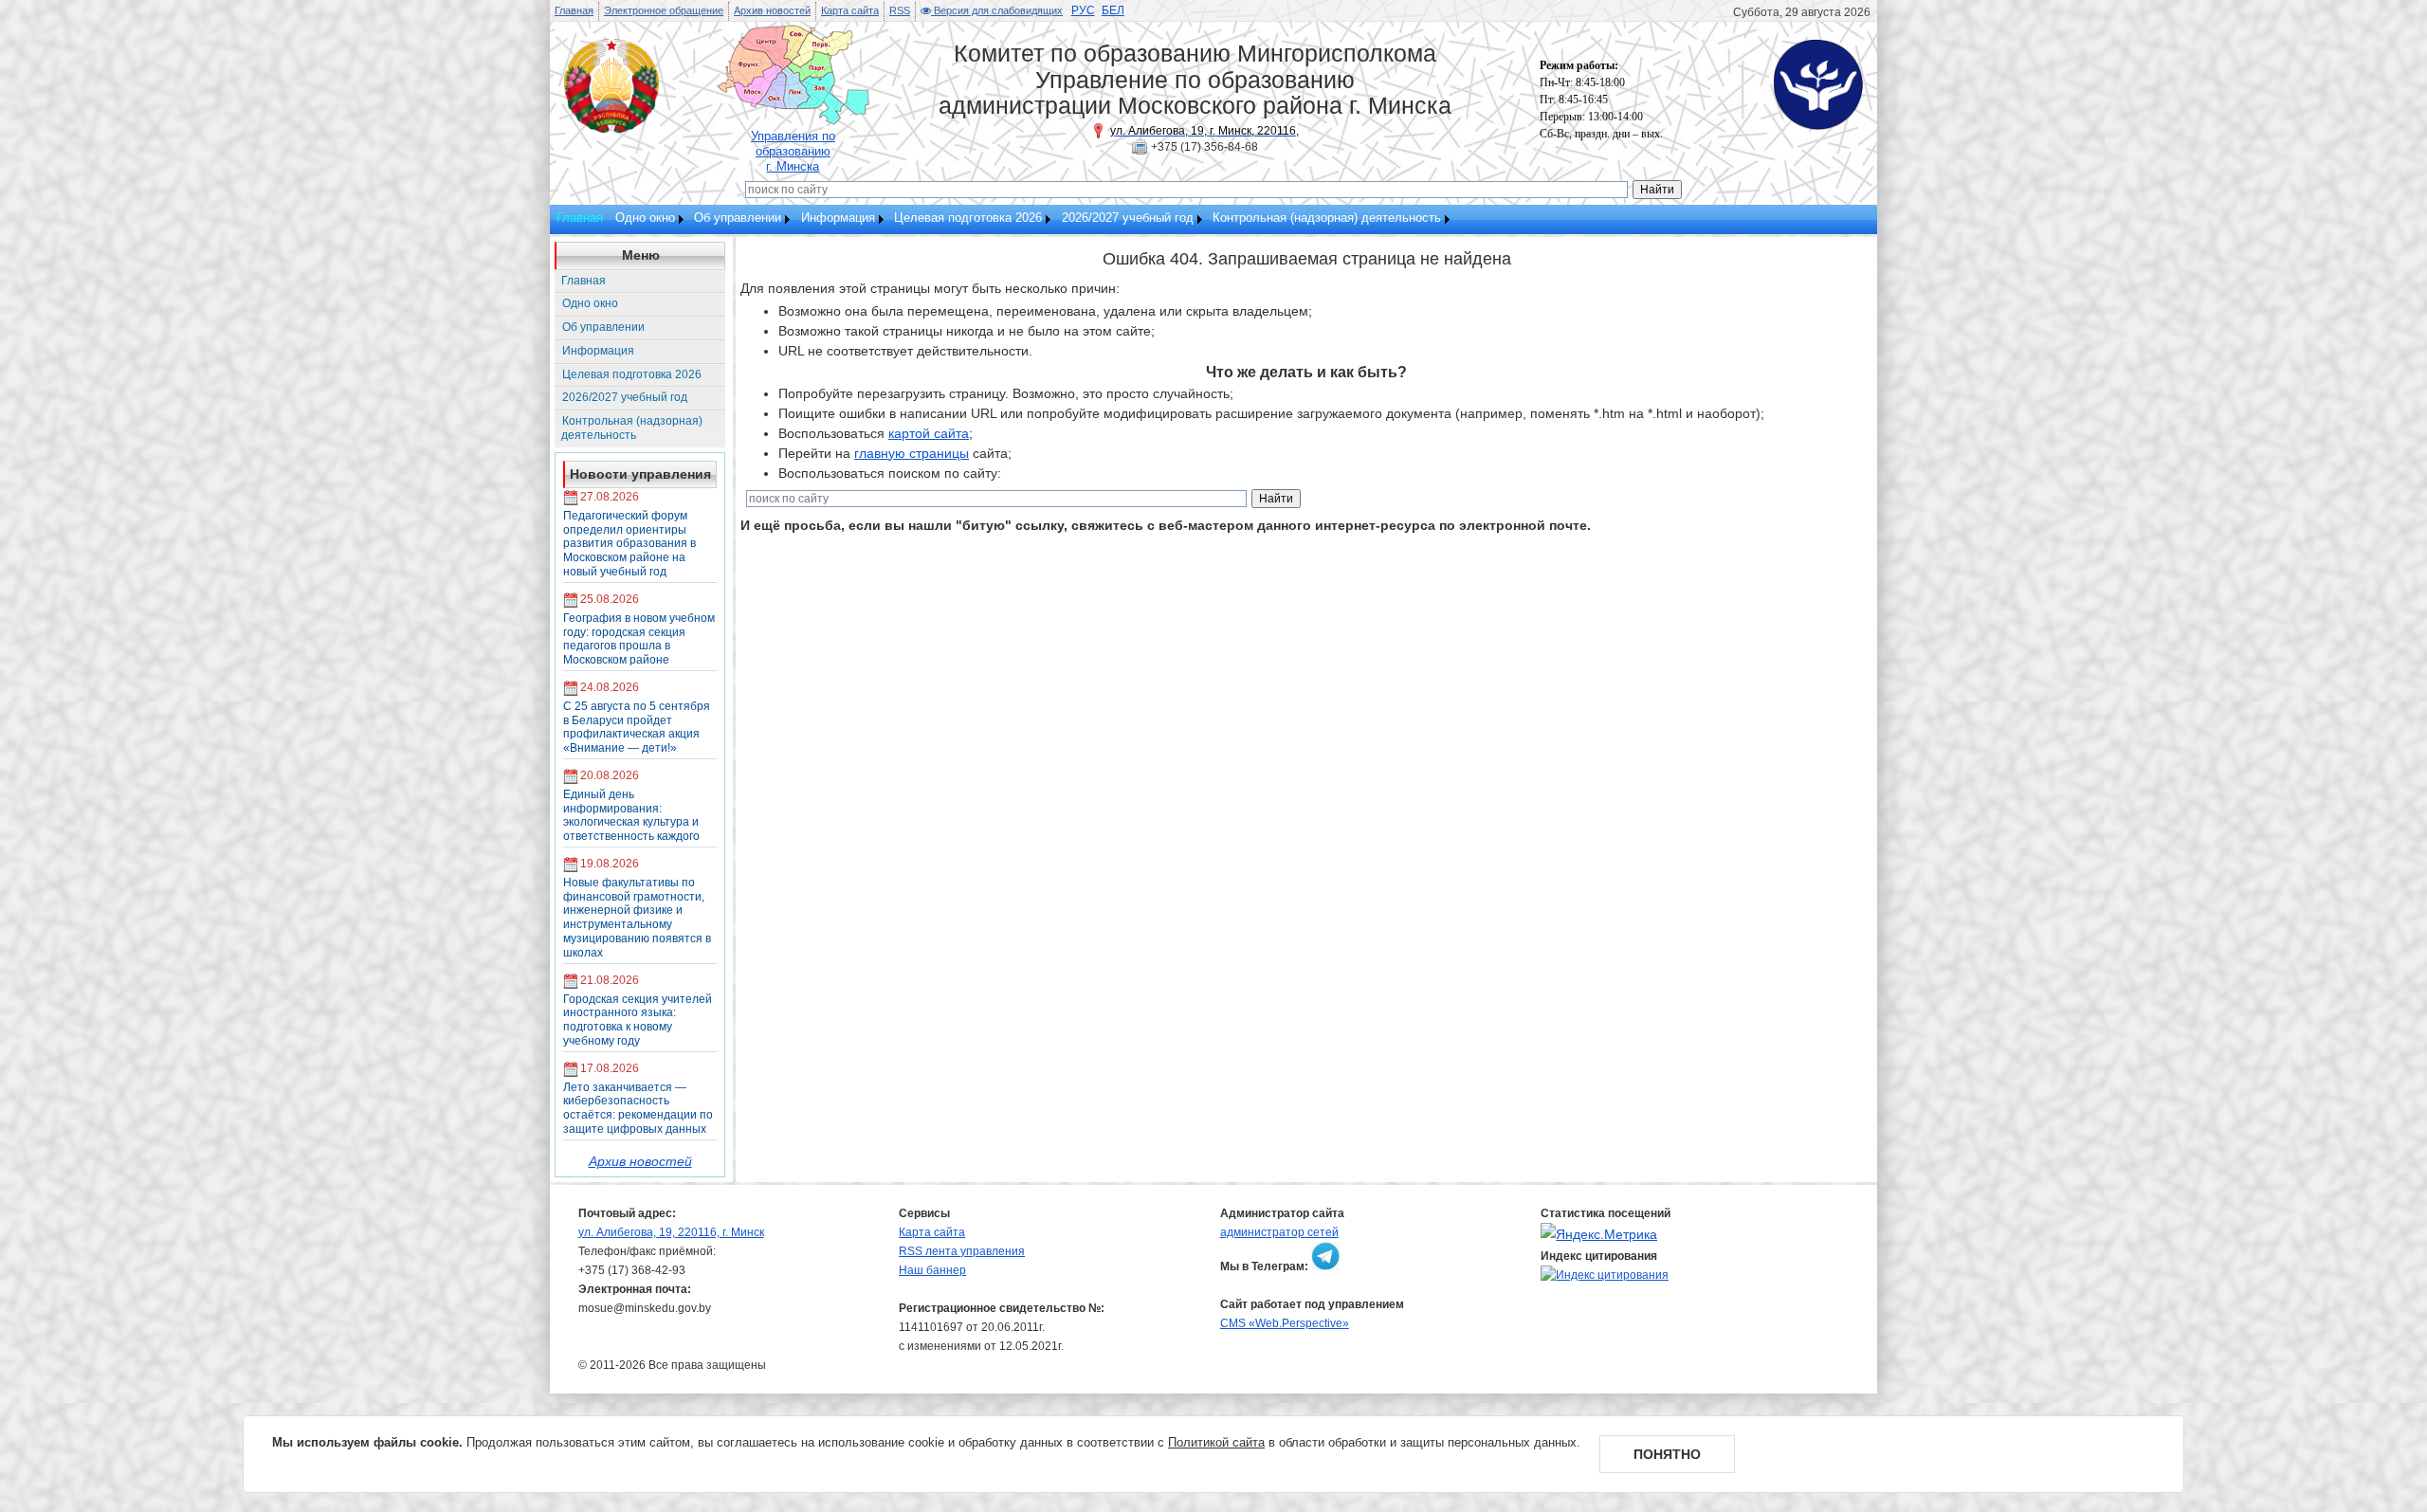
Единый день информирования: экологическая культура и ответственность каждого (631, 815)
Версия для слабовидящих (997, 10)
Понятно (1667, 1454)
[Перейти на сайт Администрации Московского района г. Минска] (611, 128)
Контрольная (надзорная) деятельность (1327, 218)
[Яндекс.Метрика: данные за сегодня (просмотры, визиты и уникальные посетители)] (1599, 1235)
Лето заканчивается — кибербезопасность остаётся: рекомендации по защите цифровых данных (638, 1108)
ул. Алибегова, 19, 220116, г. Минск (671, 1232)
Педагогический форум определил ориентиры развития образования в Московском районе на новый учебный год (630, 544)
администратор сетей (1279, 1232)
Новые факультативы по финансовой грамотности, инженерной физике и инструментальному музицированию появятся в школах (637, 918)
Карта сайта (850, 10)
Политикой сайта (1216, 1442)
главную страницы (912, 453)
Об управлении (738, 218)
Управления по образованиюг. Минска (793, 151)
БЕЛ (1113, 10)
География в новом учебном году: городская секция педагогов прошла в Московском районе (639, 639)
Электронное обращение (664, 10)
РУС (1083, 10)
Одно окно (645, 218)
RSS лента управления (962, 1251)
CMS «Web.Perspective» (1285, 1323)
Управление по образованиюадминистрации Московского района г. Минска (1195, 93)
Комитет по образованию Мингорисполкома (1195, 53)
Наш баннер (932, 1270)
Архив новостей (772, 10)
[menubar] (1031, 219)
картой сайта (929, 433)
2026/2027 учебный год (1128, 218)
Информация (838, 218)
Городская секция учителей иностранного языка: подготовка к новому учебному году (638, 1020)
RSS (900, 10)
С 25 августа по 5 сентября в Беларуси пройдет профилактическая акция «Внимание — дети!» (637, 727)
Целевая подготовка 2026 (968, 218)
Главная (574, 10)
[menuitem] (648, 219)
